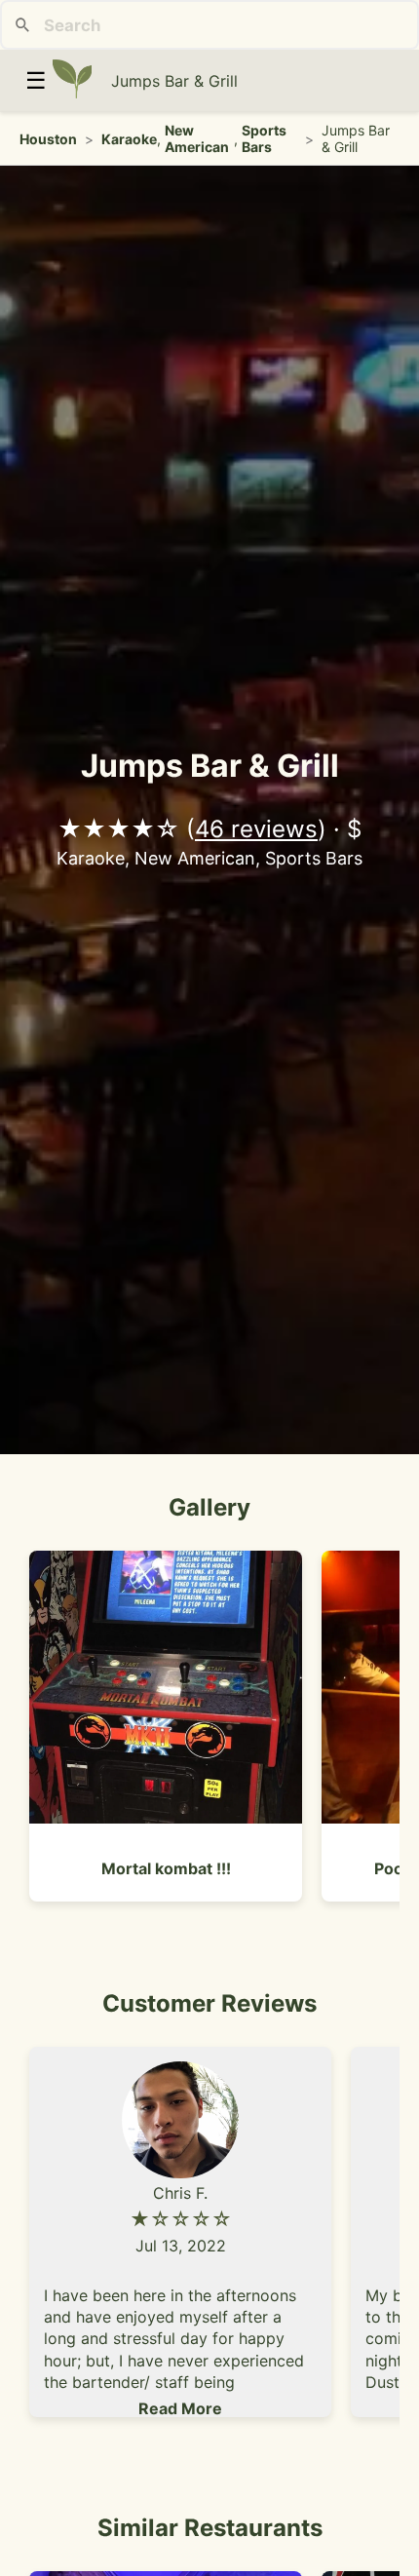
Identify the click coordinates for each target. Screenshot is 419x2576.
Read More (180, 2408)
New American (197, 138)
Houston (48, 139)
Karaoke (129, 139)
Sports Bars (264, 138)
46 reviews (256, 829)
